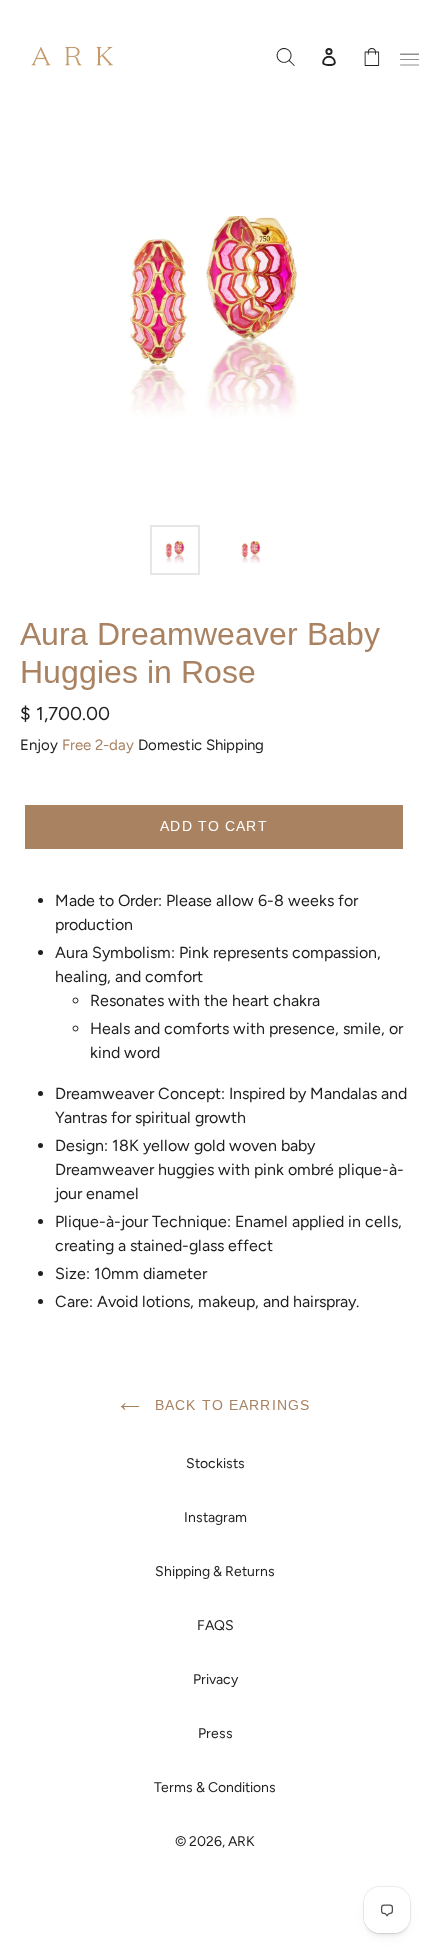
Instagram (215, 1517)
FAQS (215, 1625)
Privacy (215, 1679)
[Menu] (406, 56)
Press (215, 1733)
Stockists (215, 1463)
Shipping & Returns (215, 1571)
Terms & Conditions (215, 1787)
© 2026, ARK (215, 1841)
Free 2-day (98, 745)
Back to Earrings (230, 1405)
